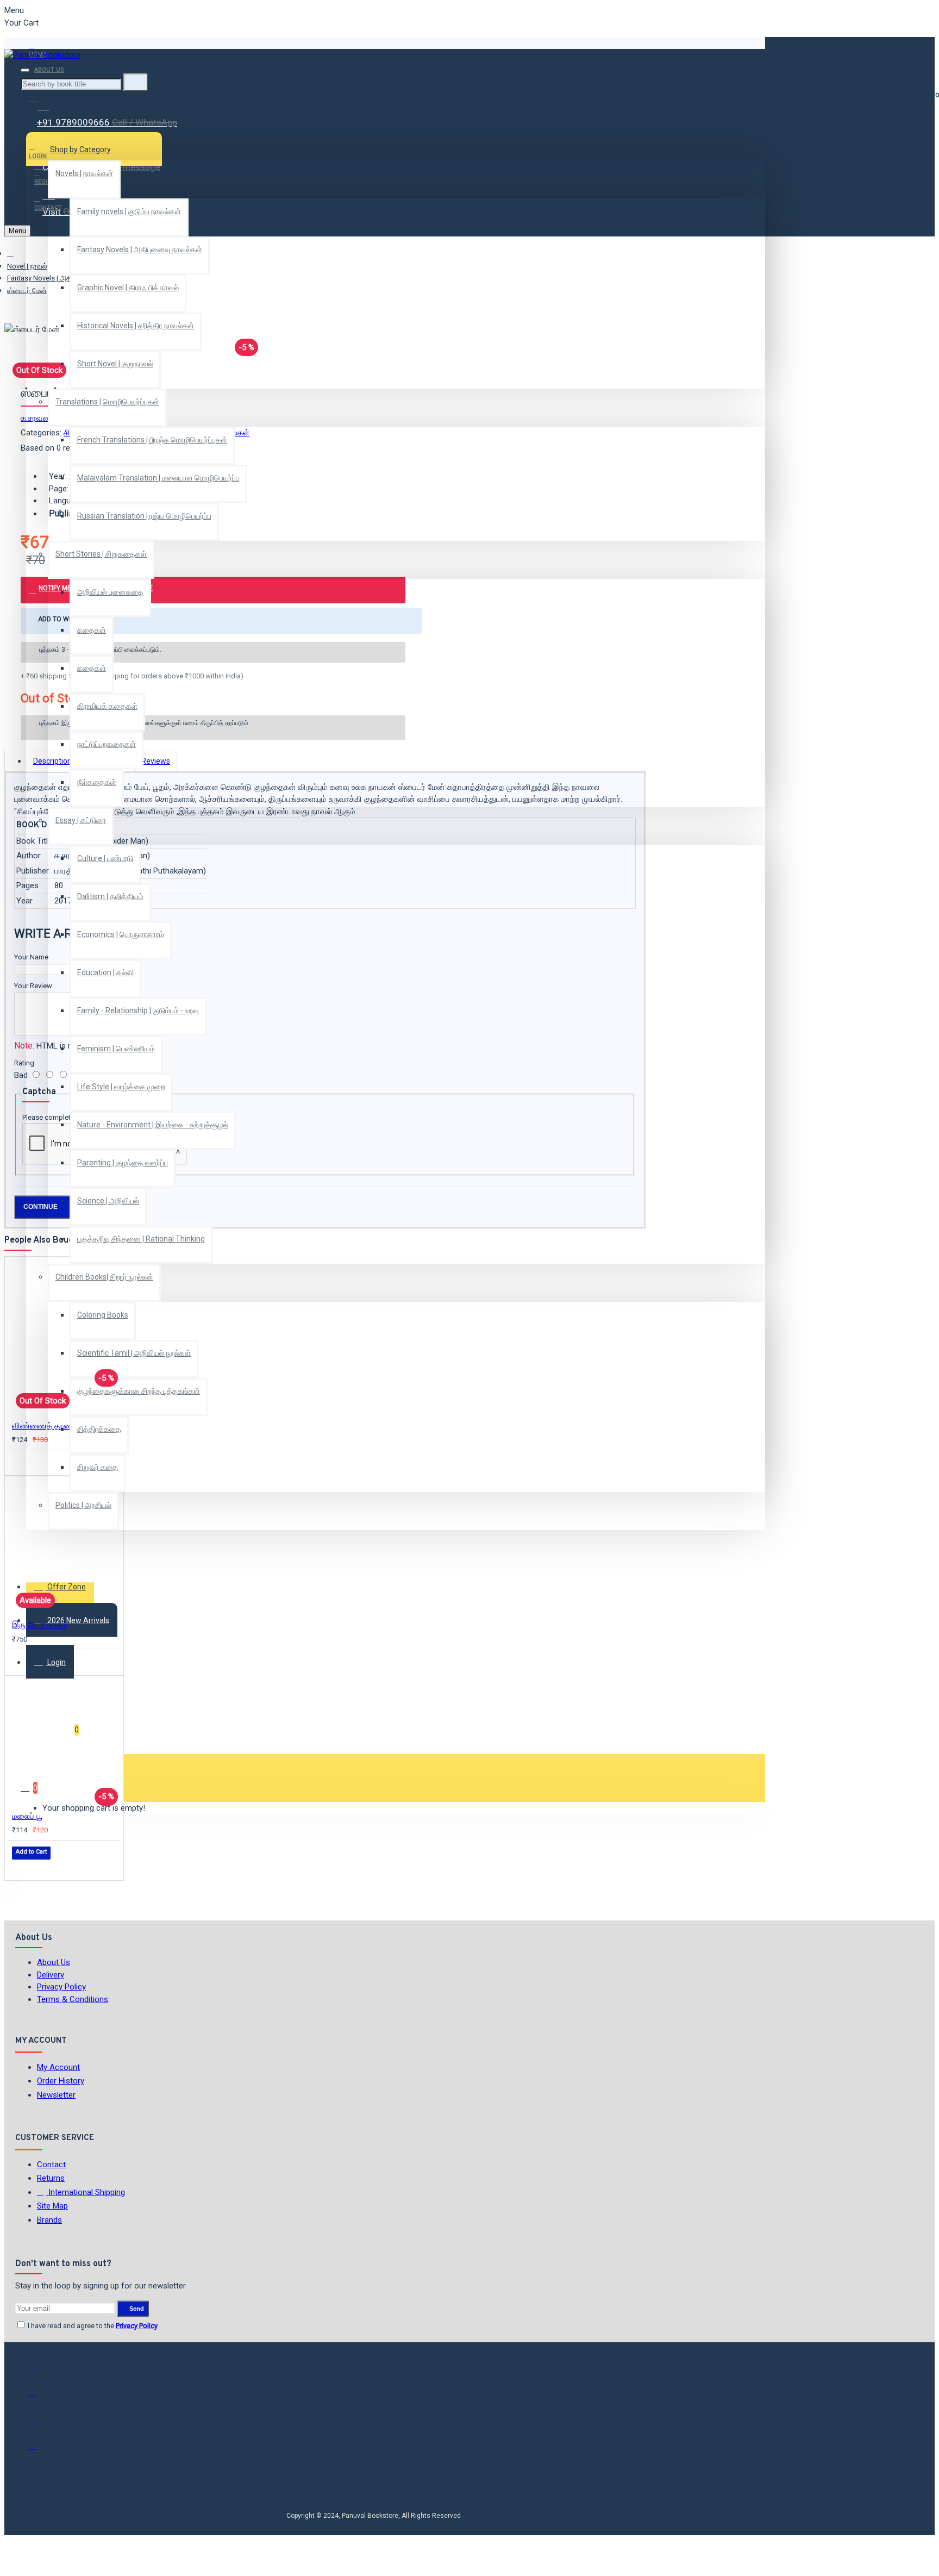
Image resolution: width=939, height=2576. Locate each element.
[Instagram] (40, 2424)
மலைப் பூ (27, 1816)
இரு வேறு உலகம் (40, 1625)
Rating (24, 1063)
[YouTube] (40, 2451)
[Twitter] (40, 2397)
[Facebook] (40, 2369)
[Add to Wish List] (20, 1462)
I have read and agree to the (92, 2326)
